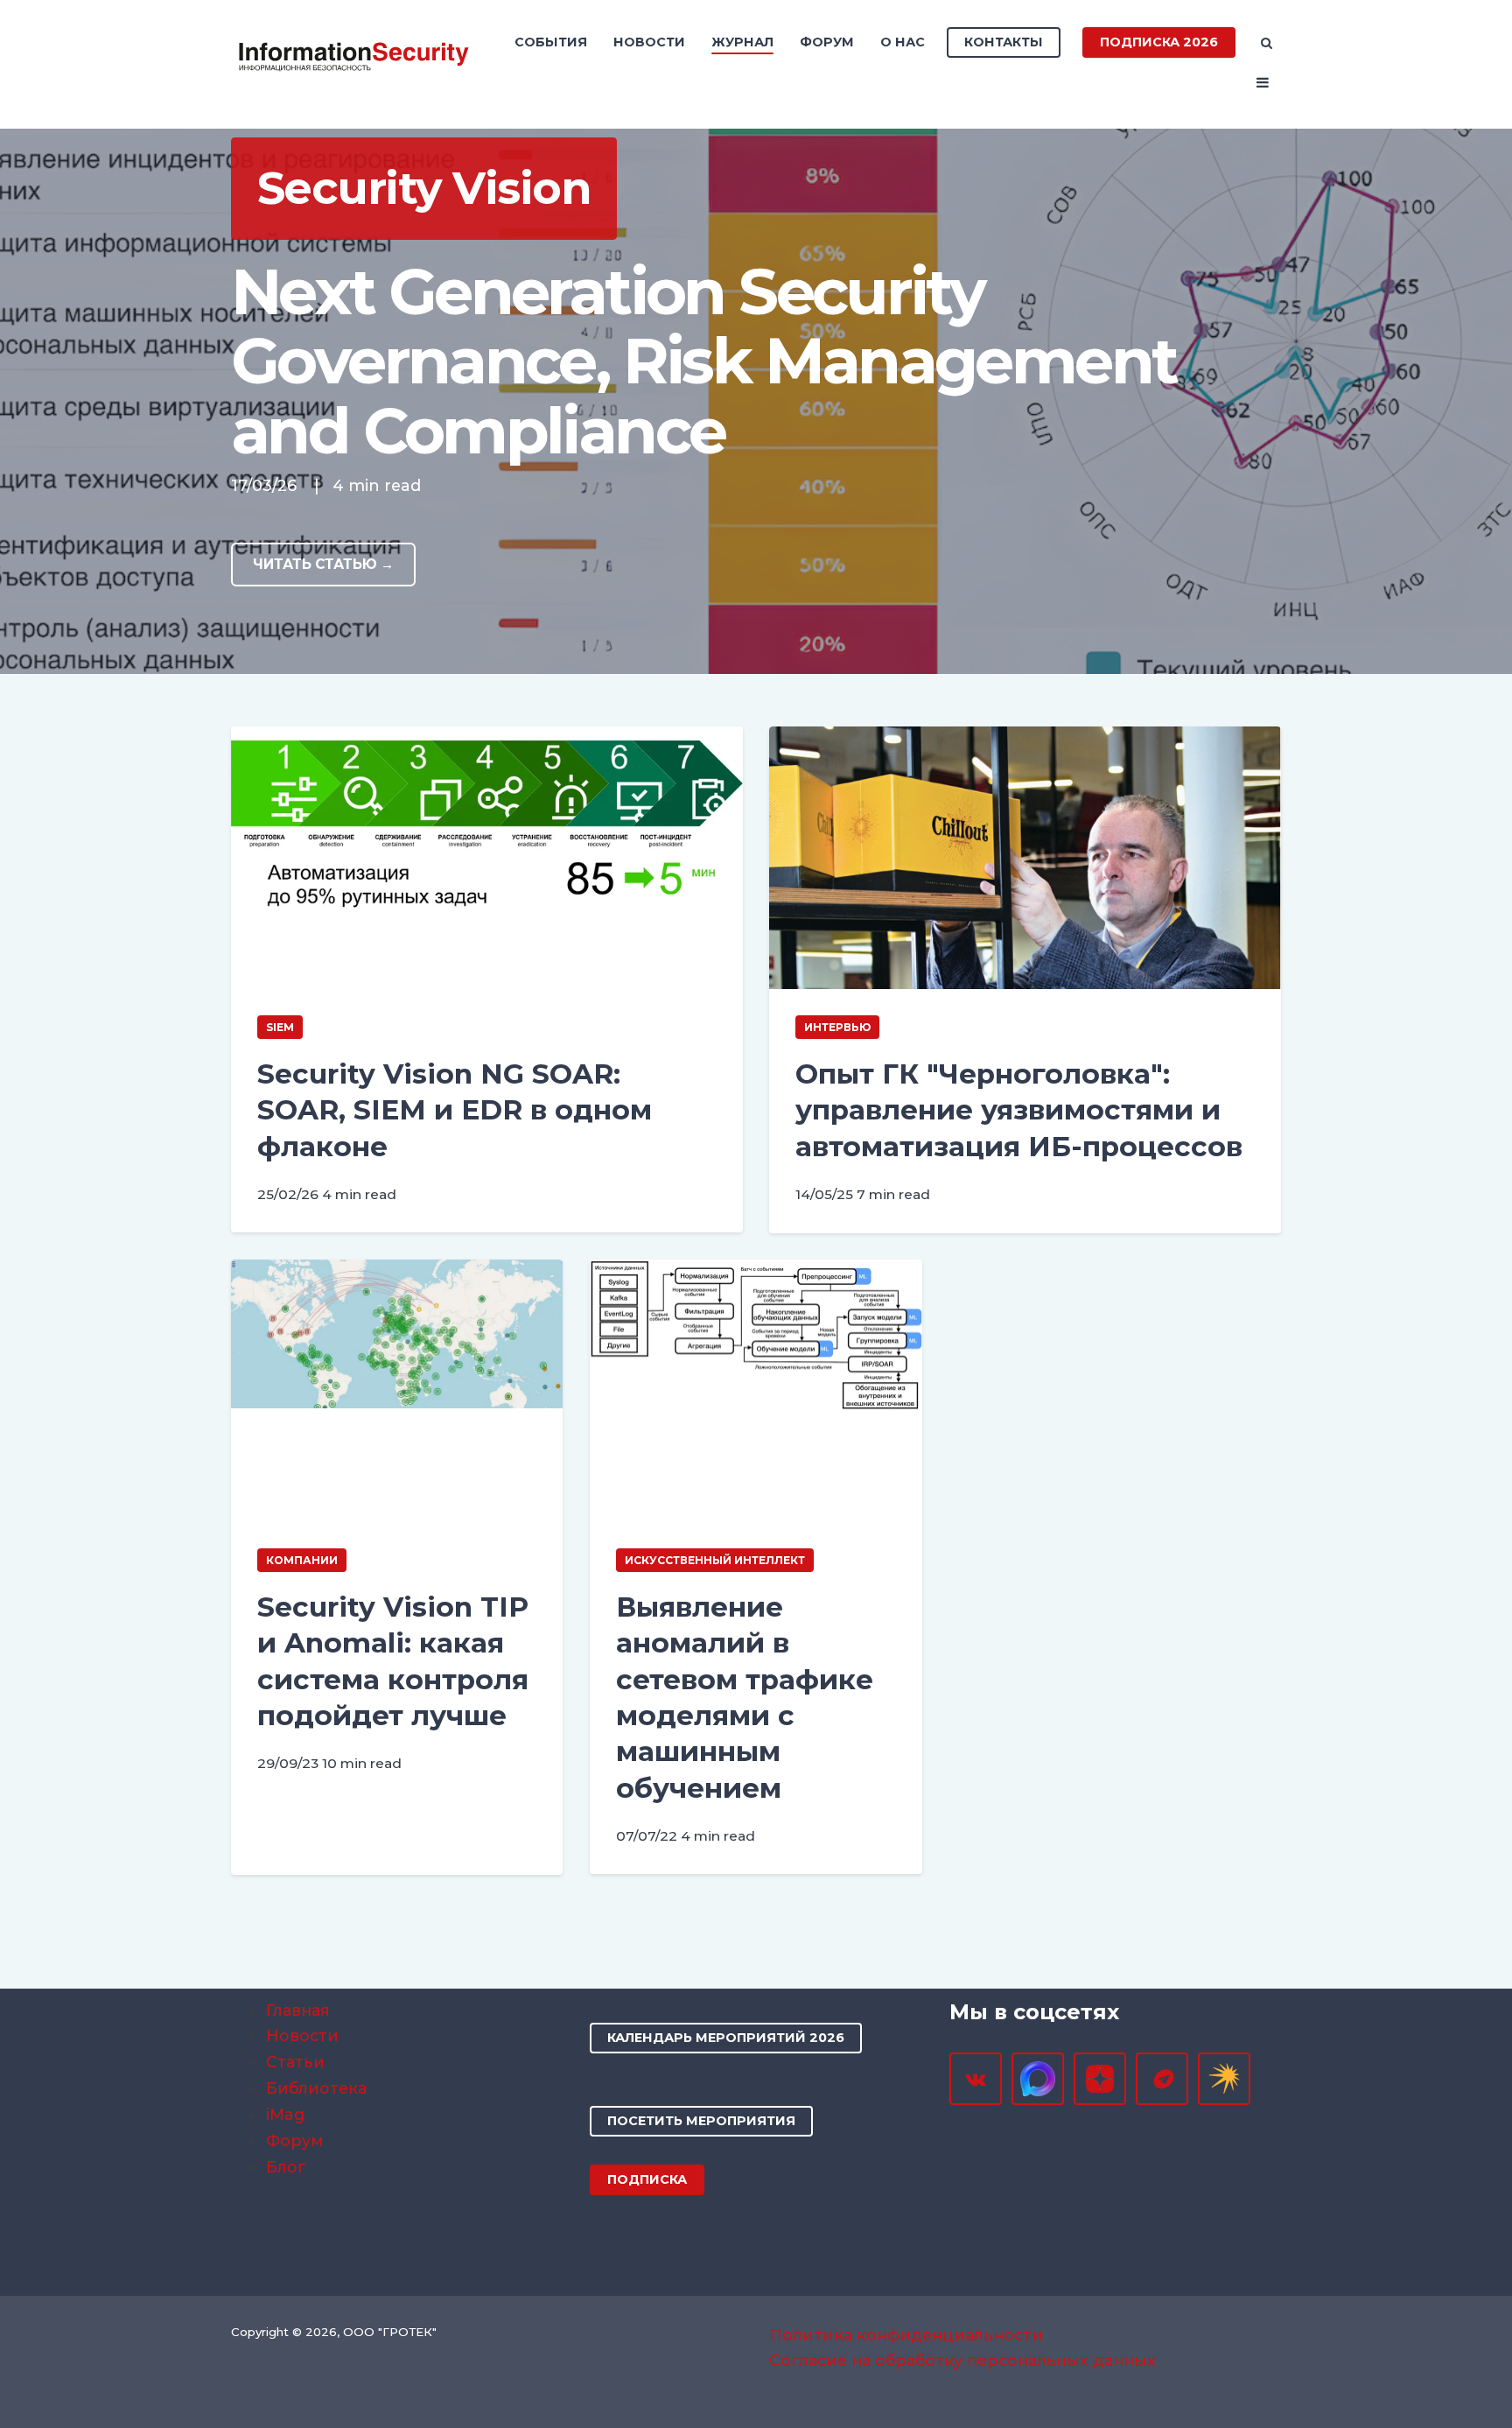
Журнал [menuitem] (742, 42)
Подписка (647, 2179)
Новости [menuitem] (649, 42)
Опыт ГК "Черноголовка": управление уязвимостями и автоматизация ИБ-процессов (1019, 1110)
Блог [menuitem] (286, 2167)
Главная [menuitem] (298, 2010)
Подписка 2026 (1159, 42)
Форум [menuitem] (827, 42)
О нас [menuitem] (903, 42)
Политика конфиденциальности (906, 2335)
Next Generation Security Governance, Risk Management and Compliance (703, 361)
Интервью (837, 1027)
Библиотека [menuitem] (316, 2088)
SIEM (280, 1027)
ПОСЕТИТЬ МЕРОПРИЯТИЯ (701, 2121)
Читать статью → (323, 564)
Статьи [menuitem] (295, 2062)
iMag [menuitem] (285, 2114)
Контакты (1004, 42)
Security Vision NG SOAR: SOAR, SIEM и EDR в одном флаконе (455, 1110)
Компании (302, 1560)
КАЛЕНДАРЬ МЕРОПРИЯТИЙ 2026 (726, 2038)
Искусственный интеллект (715, 1560)
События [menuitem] (551, 42)
